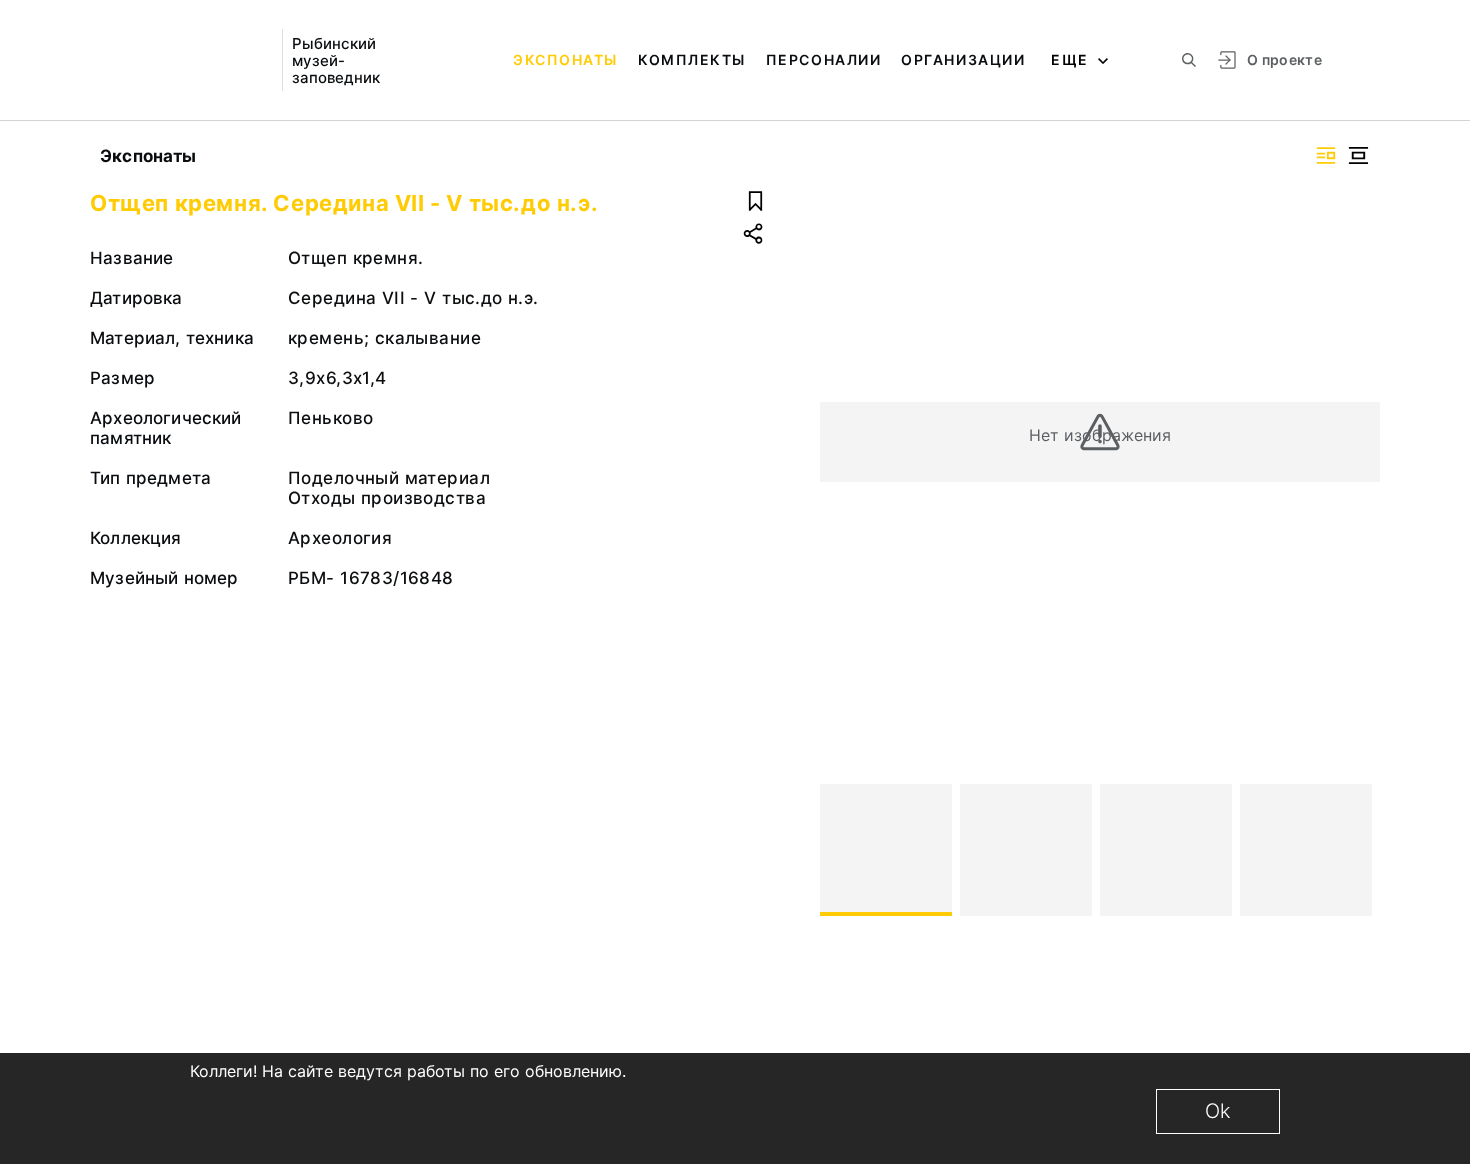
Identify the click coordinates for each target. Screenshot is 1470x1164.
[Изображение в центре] (1358, 155)
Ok (1218, 1111)
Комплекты (692, 59)
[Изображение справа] (1326, 155)
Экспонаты (565, 59)
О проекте (1284, 59)
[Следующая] (1356, 850)
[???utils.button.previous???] (844, 850)
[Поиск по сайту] (1189, 60)
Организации (963, 59)
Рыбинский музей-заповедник (336, 60)
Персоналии (823, 59)
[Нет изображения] (886, 850)
